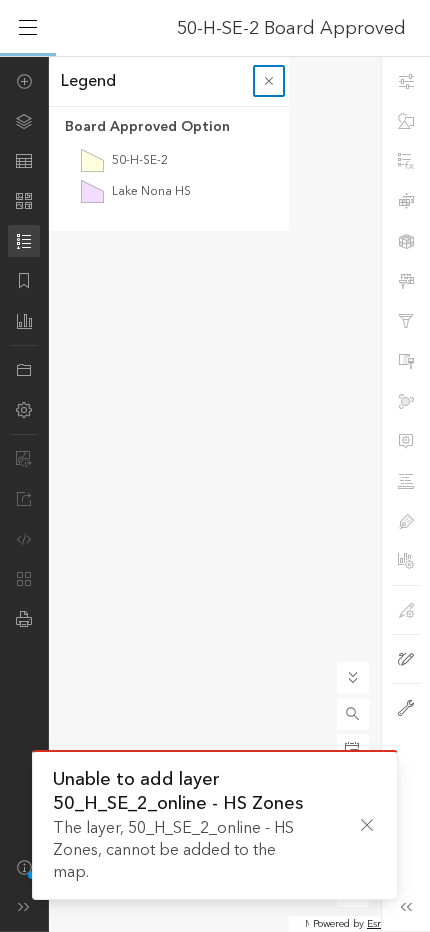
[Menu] (28, 28)
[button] (353, 714)
